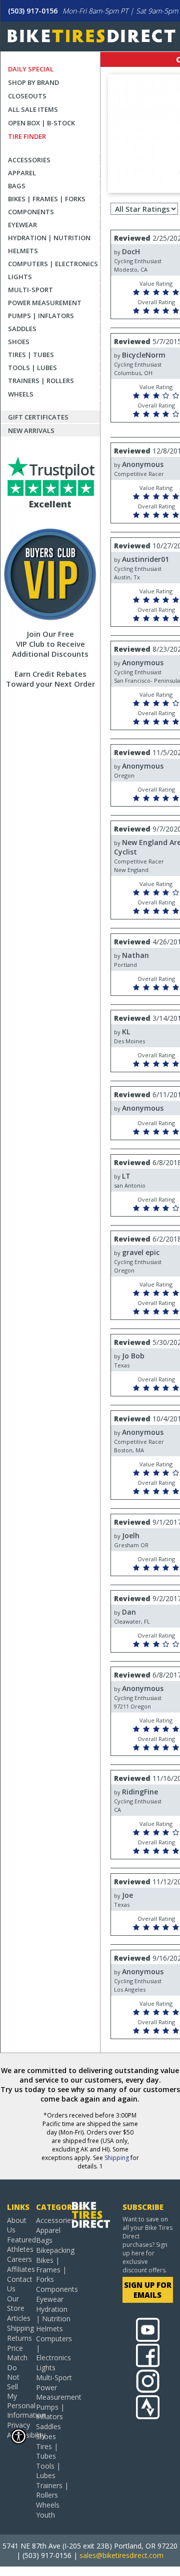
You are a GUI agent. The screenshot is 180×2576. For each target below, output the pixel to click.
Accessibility (18, 2435)
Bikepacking (54, 2250)
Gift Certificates (38, 417)
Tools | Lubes (32, 368)
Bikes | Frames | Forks (47, 199)
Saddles (22, 329)
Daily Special (31, 69)
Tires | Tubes (31, 355)
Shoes (19, 342)
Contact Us (18, 2284)
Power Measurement (45, 303)
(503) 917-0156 (33, 11)
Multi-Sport (30, 290)
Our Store (16, 2303)
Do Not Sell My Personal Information (18, 2391)
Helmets (23, 251)
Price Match (17, 2353)
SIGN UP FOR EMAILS (148, 2290)
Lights (20, 277)
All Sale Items (33, 109)
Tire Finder (27, 136)
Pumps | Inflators (41, 316)
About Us (17, 2225)
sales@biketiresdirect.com (121, 2555)
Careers (18, 2259)
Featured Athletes (18, 2244)
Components (31, 212)
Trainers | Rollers (41, 381)
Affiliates (18, 2269)
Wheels (21, 394)
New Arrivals (31, 430)
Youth (45, 2515)
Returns (18, 2338)
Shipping (117, 2158)
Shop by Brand (33, 82)
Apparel (22, 173)
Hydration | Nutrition (49, 238)
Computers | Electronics (53, 264)
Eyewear (22, 225)
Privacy (18, 2425)
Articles (18, 2318)
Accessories (29, 160)
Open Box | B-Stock (41, 123)
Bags (17, 186)
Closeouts (27, 96)
